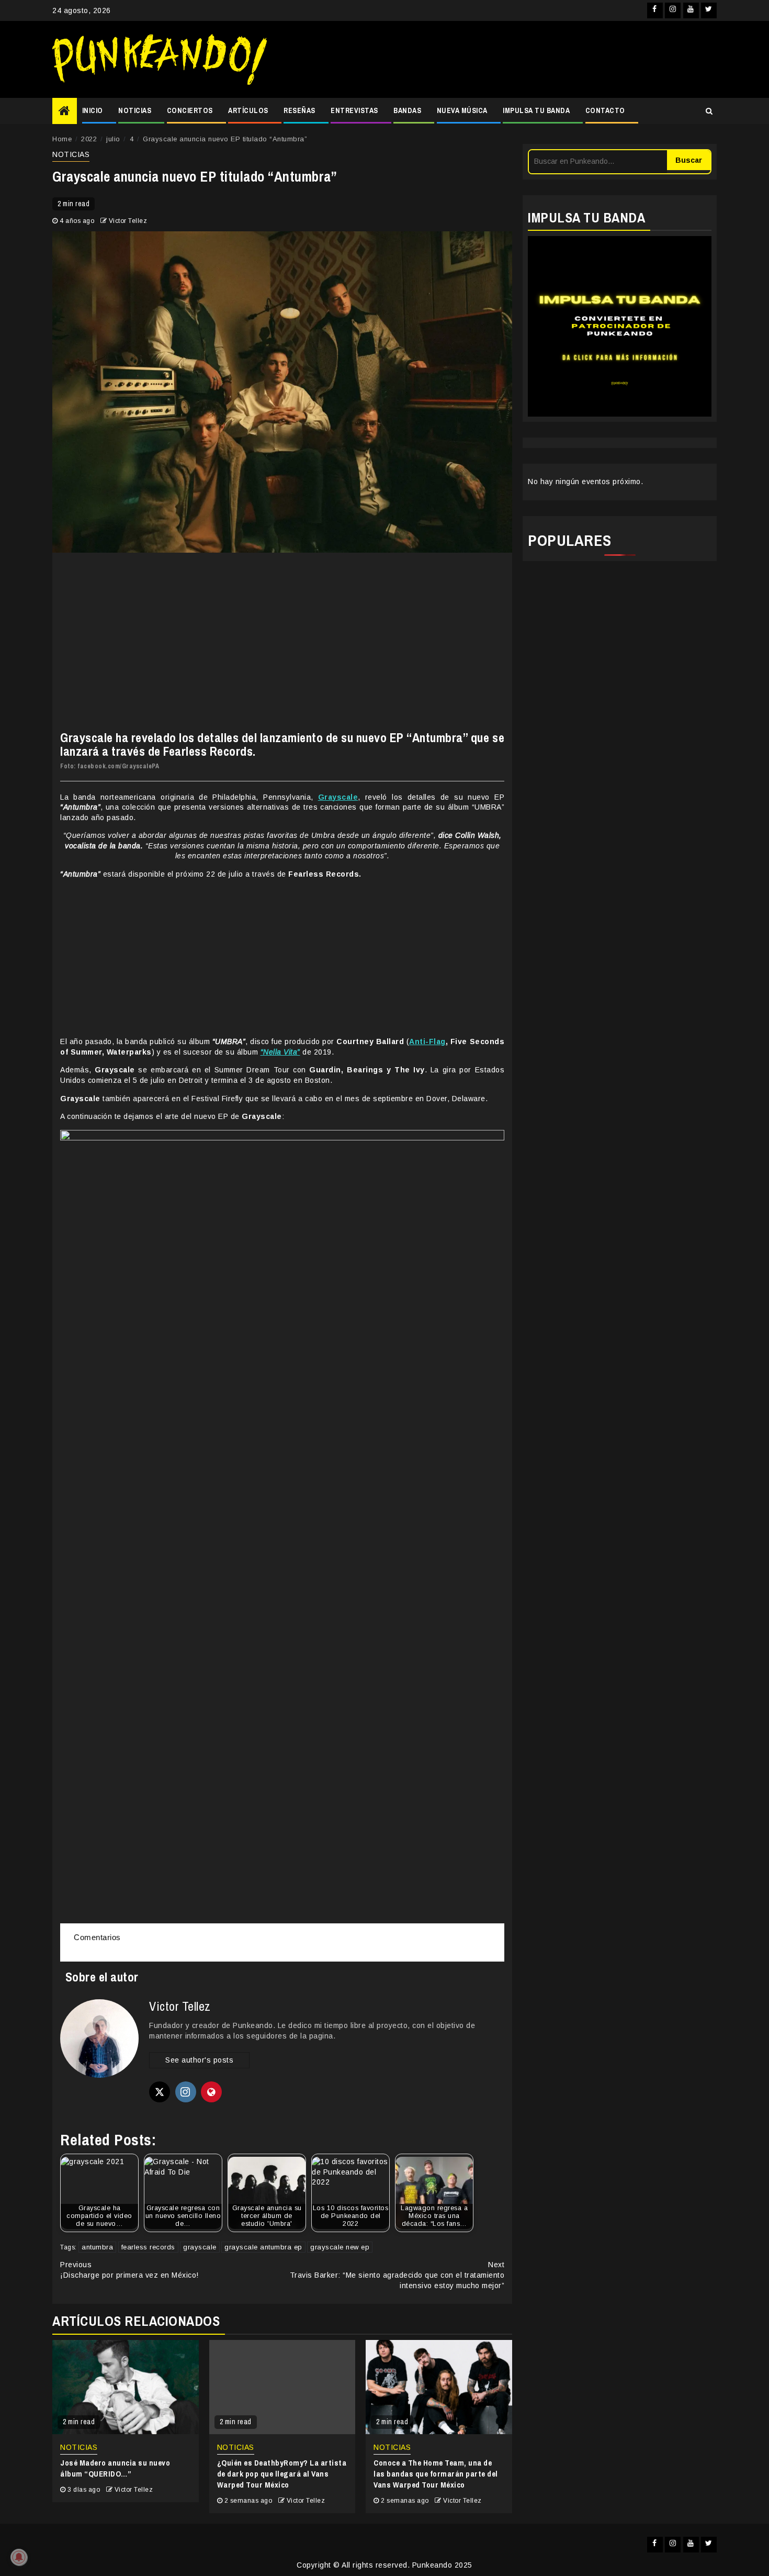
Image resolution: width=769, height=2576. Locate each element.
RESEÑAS (299, 110)
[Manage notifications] (19, 2557)
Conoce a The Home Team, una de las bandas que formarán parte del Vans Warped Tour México (436, 2474)
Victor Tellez (128, 221)
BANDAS (407, 110)
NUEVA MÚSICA (462, 110)
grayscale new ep (340, 2247)
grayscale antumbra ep (263, 2247)
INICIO (93, 110)
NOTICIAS (135, 110)
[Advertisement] (497, 60)
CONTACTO (605, 110)
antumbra (97, 2247)
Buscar (689, 160)
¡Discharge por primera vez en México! (129, 2270)
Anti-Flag (427, 1041)
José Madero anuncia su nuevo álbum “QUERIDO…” (115, 2468)
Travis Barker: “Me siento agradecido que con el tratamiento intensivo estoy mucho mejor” (397, 2275)
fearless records (148, 2247)
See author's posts (199, 2060)
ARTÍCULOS (248, 110)
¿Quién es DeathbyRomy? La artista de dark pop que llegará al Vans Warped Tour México (282, 2474)
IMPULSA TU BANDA (536, 110)
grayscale (200, 2247)
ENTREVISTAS (354, 110)
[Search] (709, 111)
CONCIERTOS (190, 110)
